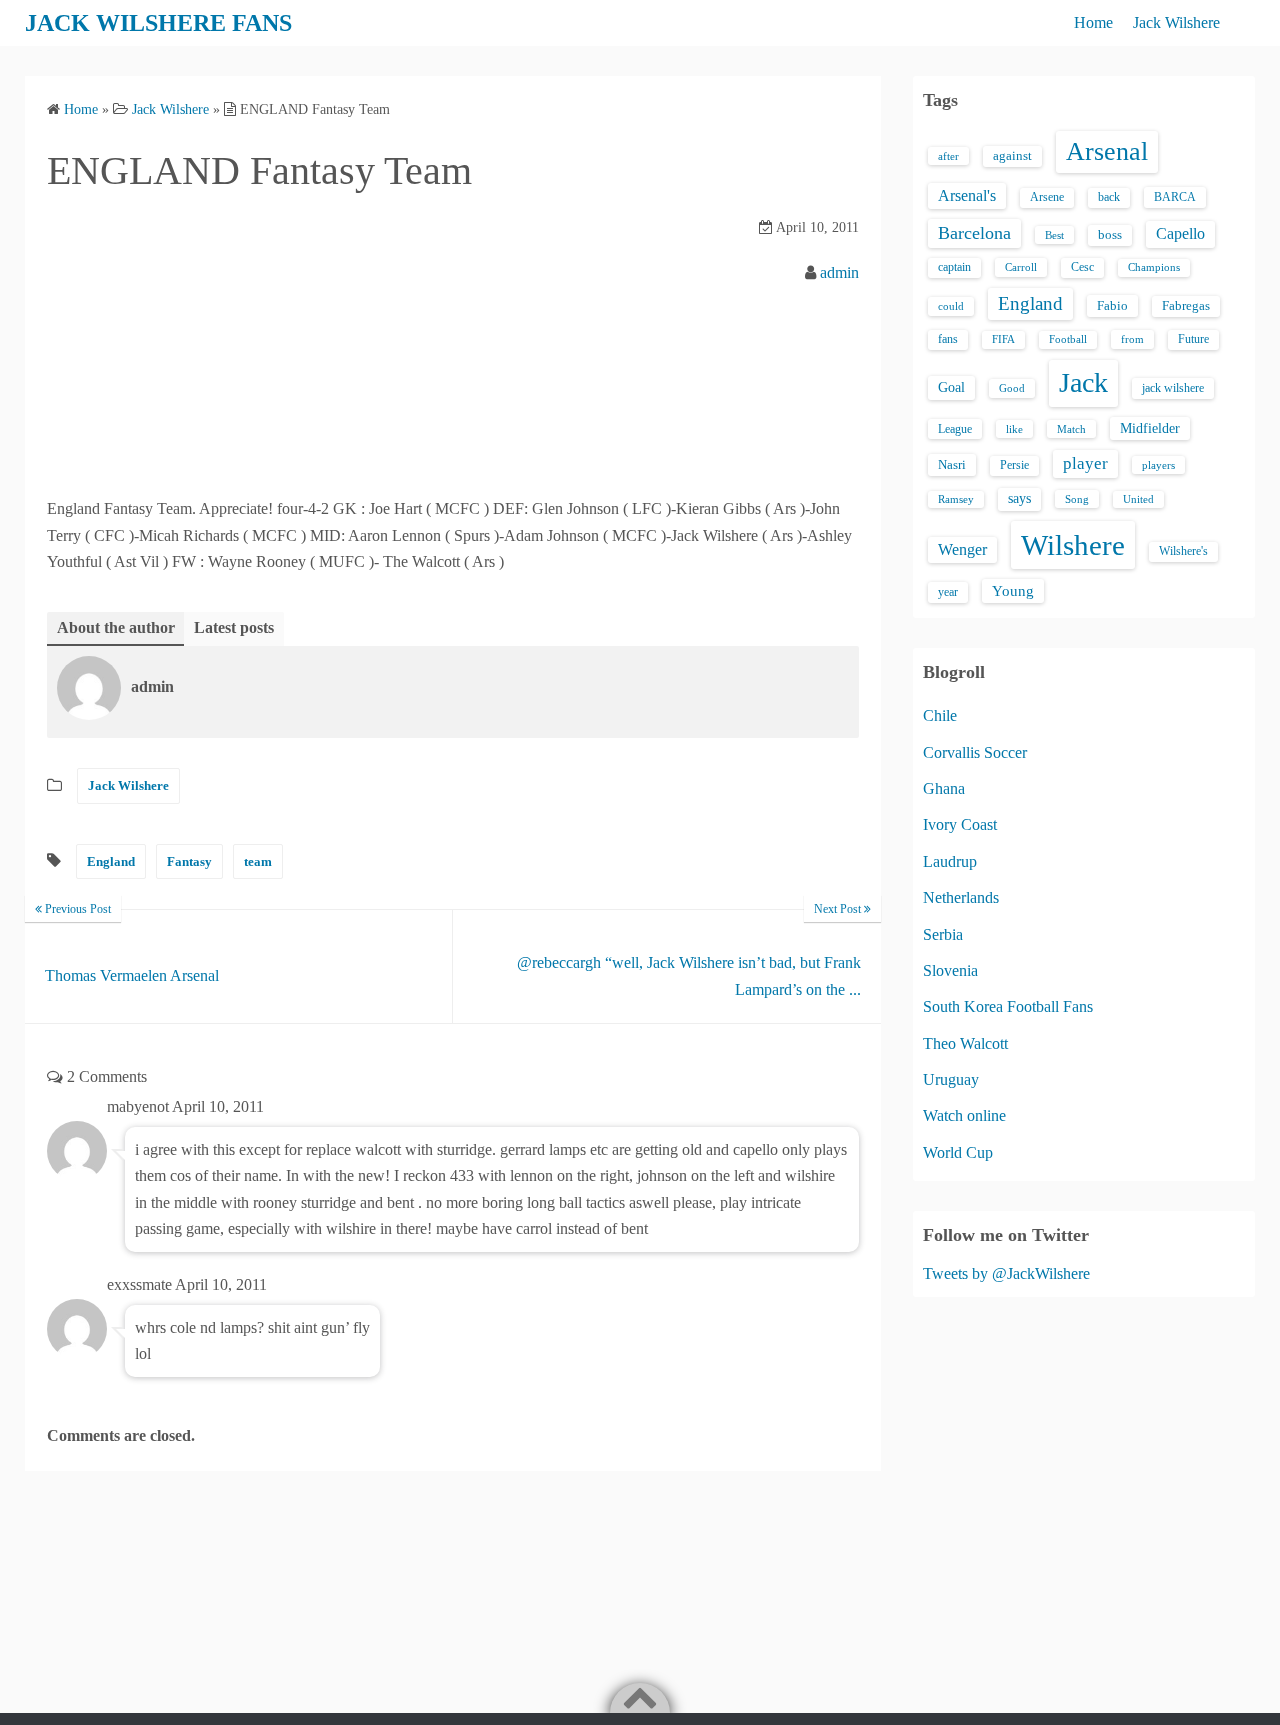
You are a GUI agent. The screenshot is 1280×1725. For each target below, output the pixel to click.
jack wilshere (1173, 388)
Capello (1180, 233)
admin (839, 272)
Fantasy (189, 861)
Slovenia (950, 970)
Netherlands (961, 897)
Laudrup (950, 861)
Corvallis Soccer (975, 752)
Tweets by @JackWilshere (1006, 1273)
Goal (951, 387)
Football (1068, 339)
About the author (116, 627)
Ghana (944, 788)
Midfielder (1150, 428)
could (951, 306)
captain (954, 267)
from (1132, 339)
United (1138, 499)
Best (1054, 235)
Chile (940, 715)
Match (1071, 429)
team (258, 861)
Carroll (1021, 267)
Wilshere (1073, 545)
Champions (1154, 267)
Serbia (943, 934)
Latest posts (234, 627)
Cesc (1082, 267)
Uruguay (951, 1079)
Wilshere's (1183, 551)
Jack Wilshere (1176, 22)
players (1158, 465)
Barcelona (974, 233)
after (948, 156)
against (1012, 156)
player (1085, 463)
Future (1193, 339)
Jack (1083, 382)
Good (1012, 388)
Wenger (962, 549)
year (948, 592)
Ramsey (956, 499)
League (955, 429)
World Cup (958, 1152)
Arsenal (1107, 151)
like (1014, 429)
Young (1013, 591)
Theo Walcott (965, 1043)
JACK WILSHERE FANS (158, 23)
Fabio (1112, 305)
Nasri (952, 464)
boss (1110, 235)
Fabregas (1186, 306)
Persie (1014, 465)
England (111, 861)
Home (1093, 22)
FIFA (1003, 339)
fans (948, 339)
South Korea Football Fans (1008, 1006)
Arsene (1047, 197)
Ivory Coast (960, 824)
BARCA (1175, 197)
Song (1077, 499)
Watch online (964, 1115)
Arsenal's (967, 195)
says (1019, 498)
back (1109, 197)
